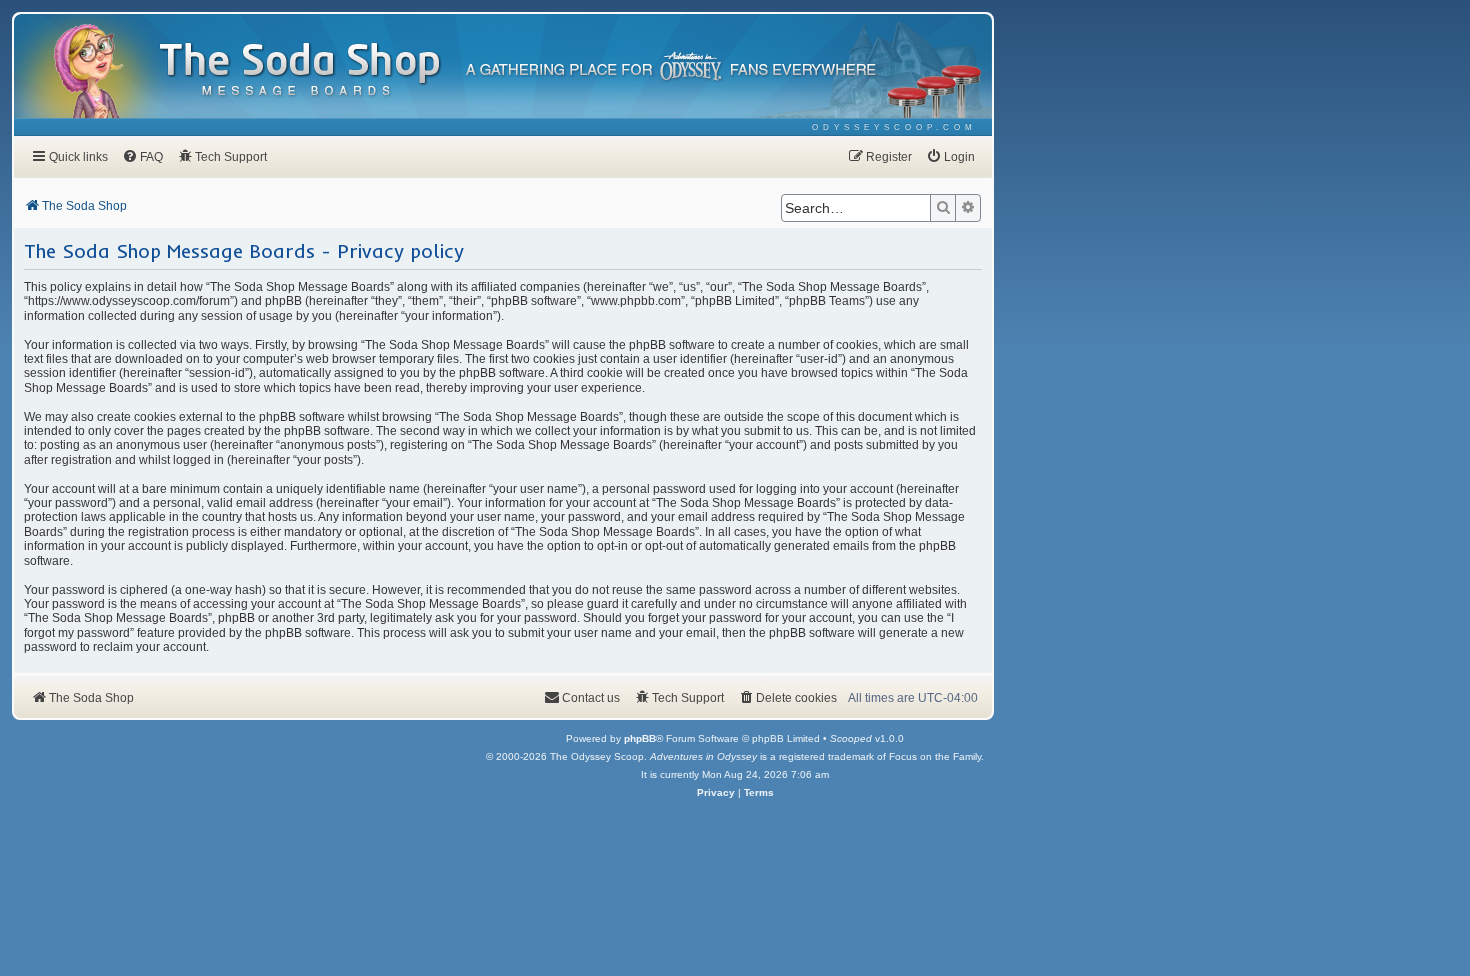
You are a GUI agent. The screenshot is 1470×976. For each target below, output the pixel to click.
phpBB (640, 738)
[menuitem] (894, 127)
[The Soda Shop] (301, 70)
